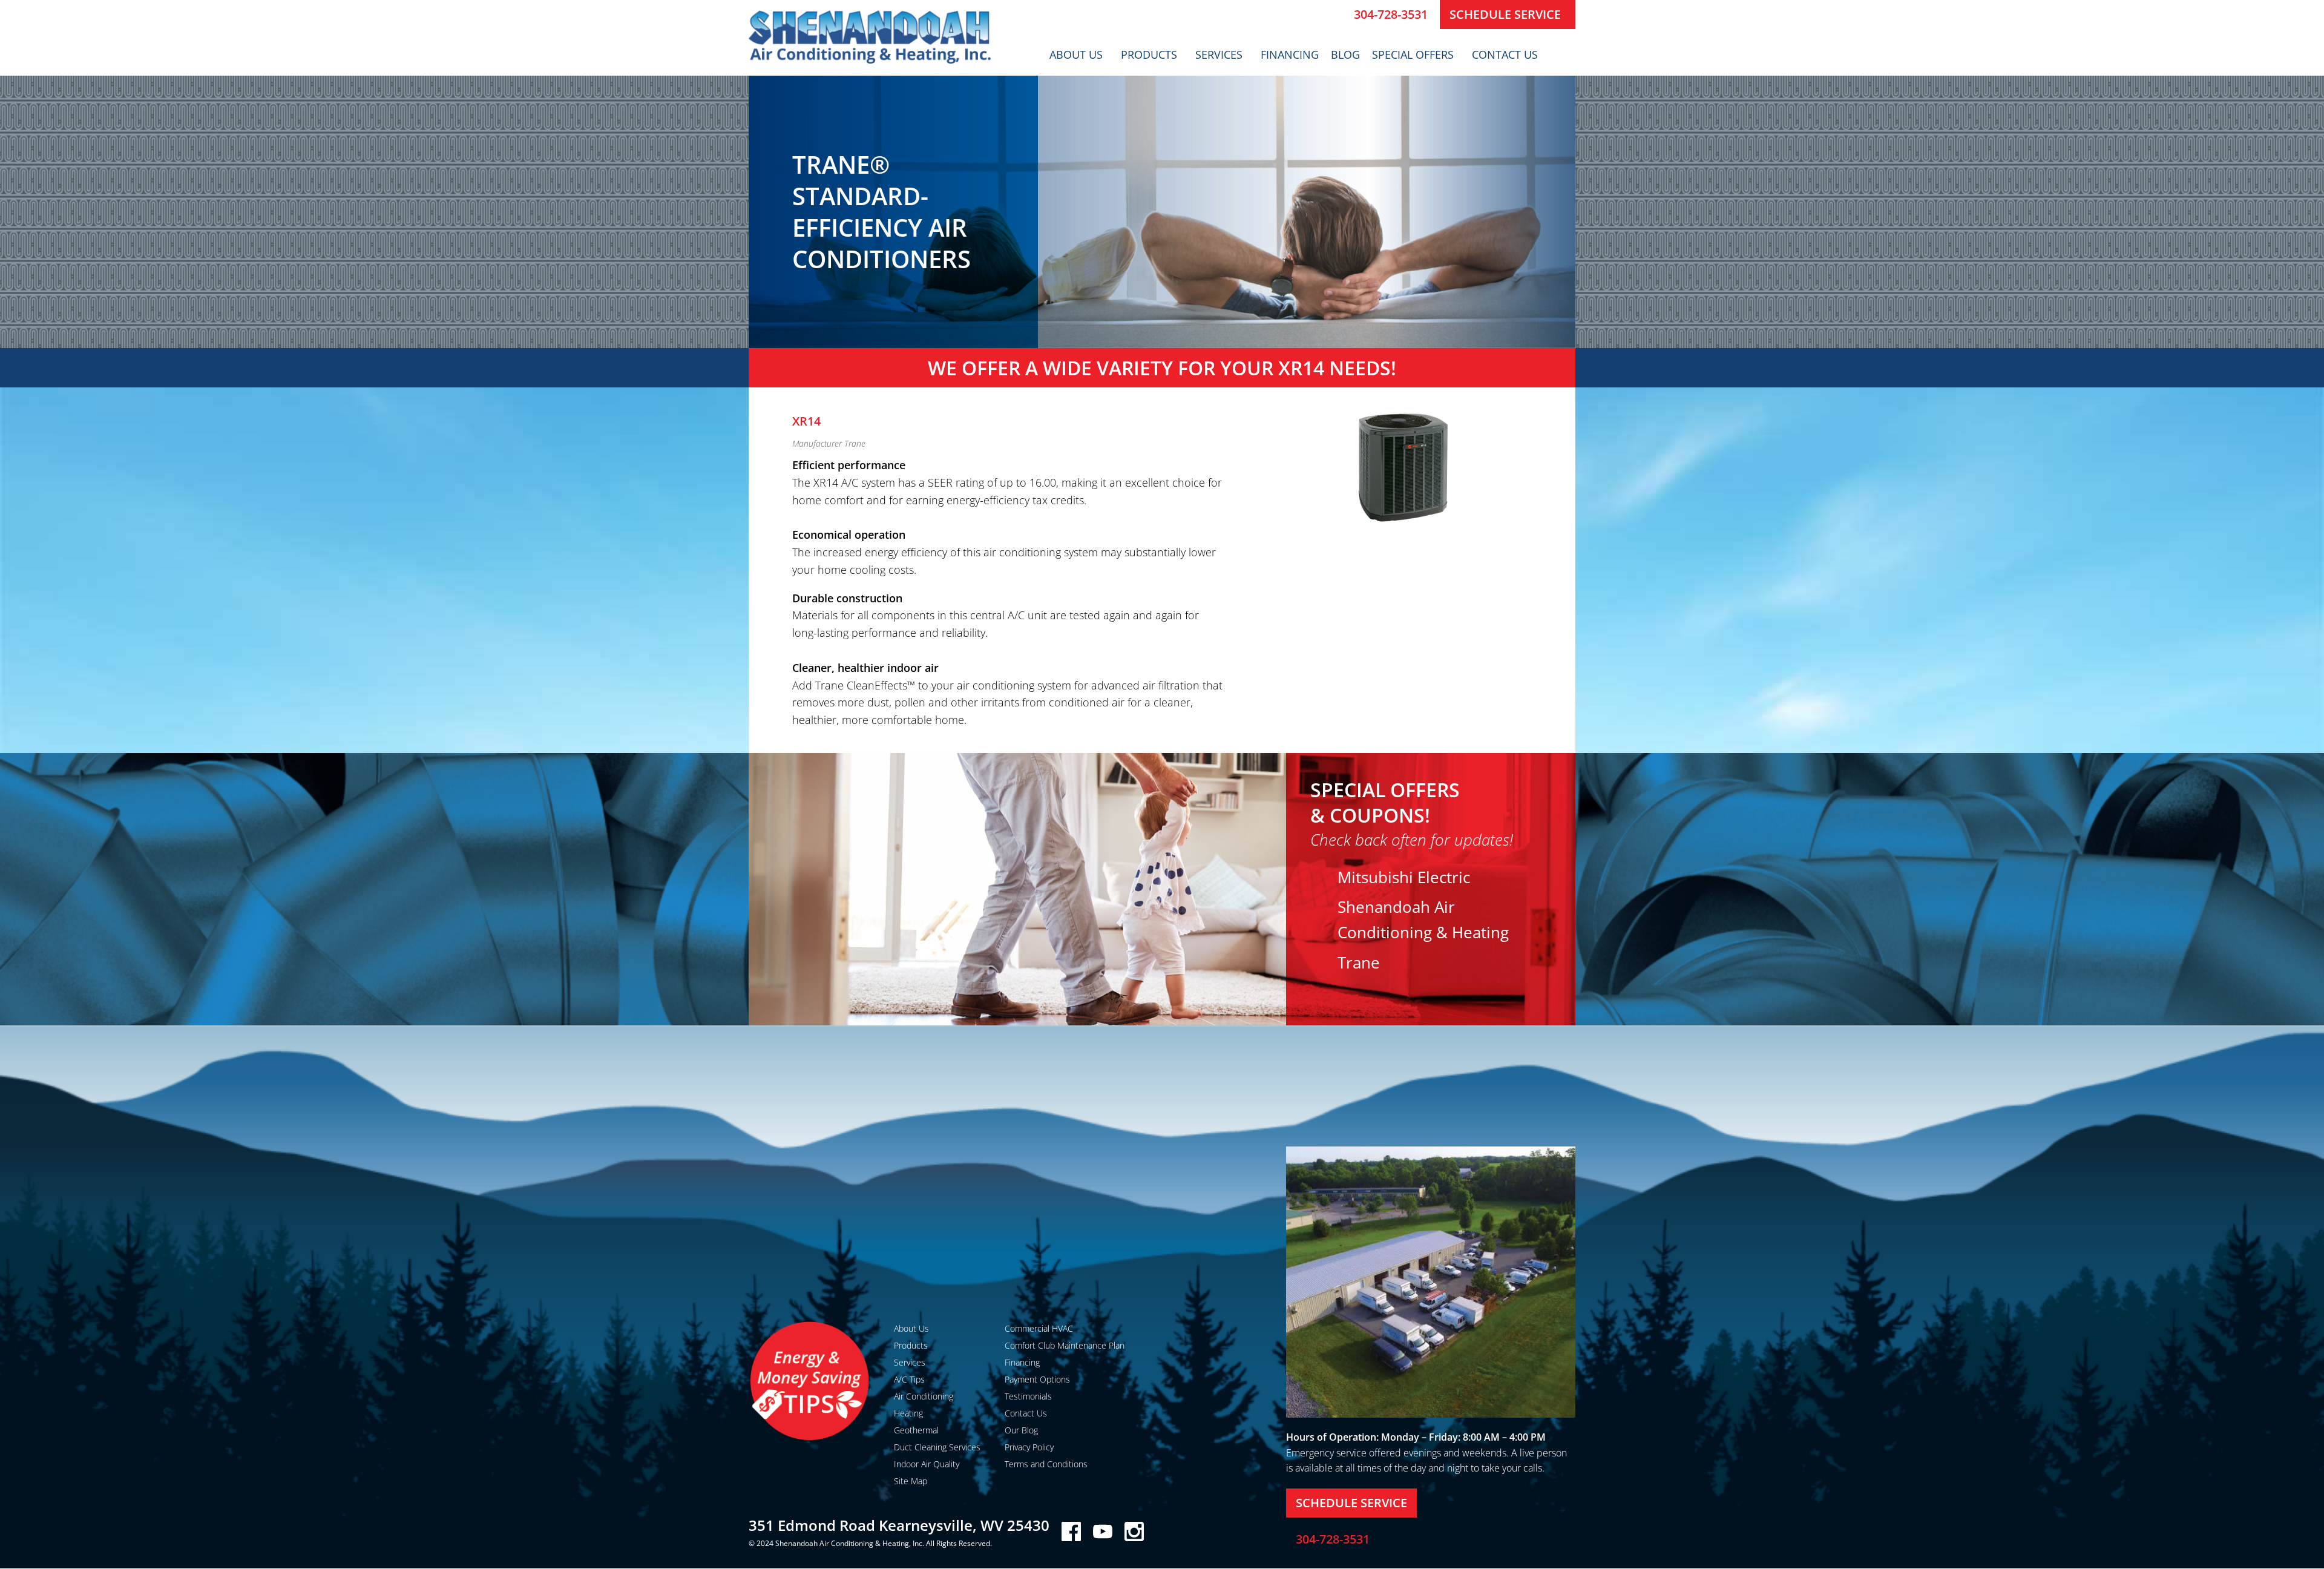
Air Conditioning (924, 1396)
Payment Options (1037, 1379)
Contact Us (1505, 54)
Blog (1345, 54)
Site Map (911, 1481)
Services (1219, 54)
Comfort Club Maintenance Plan (1065, 1345)
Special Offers (1413, 54)
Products (1149, 54)
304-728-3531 (1391, 14)
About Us (1076, 54)
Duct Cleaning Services (937, 1447)
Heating (908, 1413)
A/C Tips (909, 1379)
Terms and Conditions (1046, 1464)
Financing (1290, 54)
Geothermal (916, 1430)
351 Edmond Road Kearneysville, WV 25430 (899, 1525)
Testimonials (1028, 1396)
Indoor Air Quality (927, 1464)
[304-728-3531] (1340, 15)
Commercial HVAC (1039, 1328)
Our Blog (1021, 1430)
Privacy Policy (1029, 1447)
